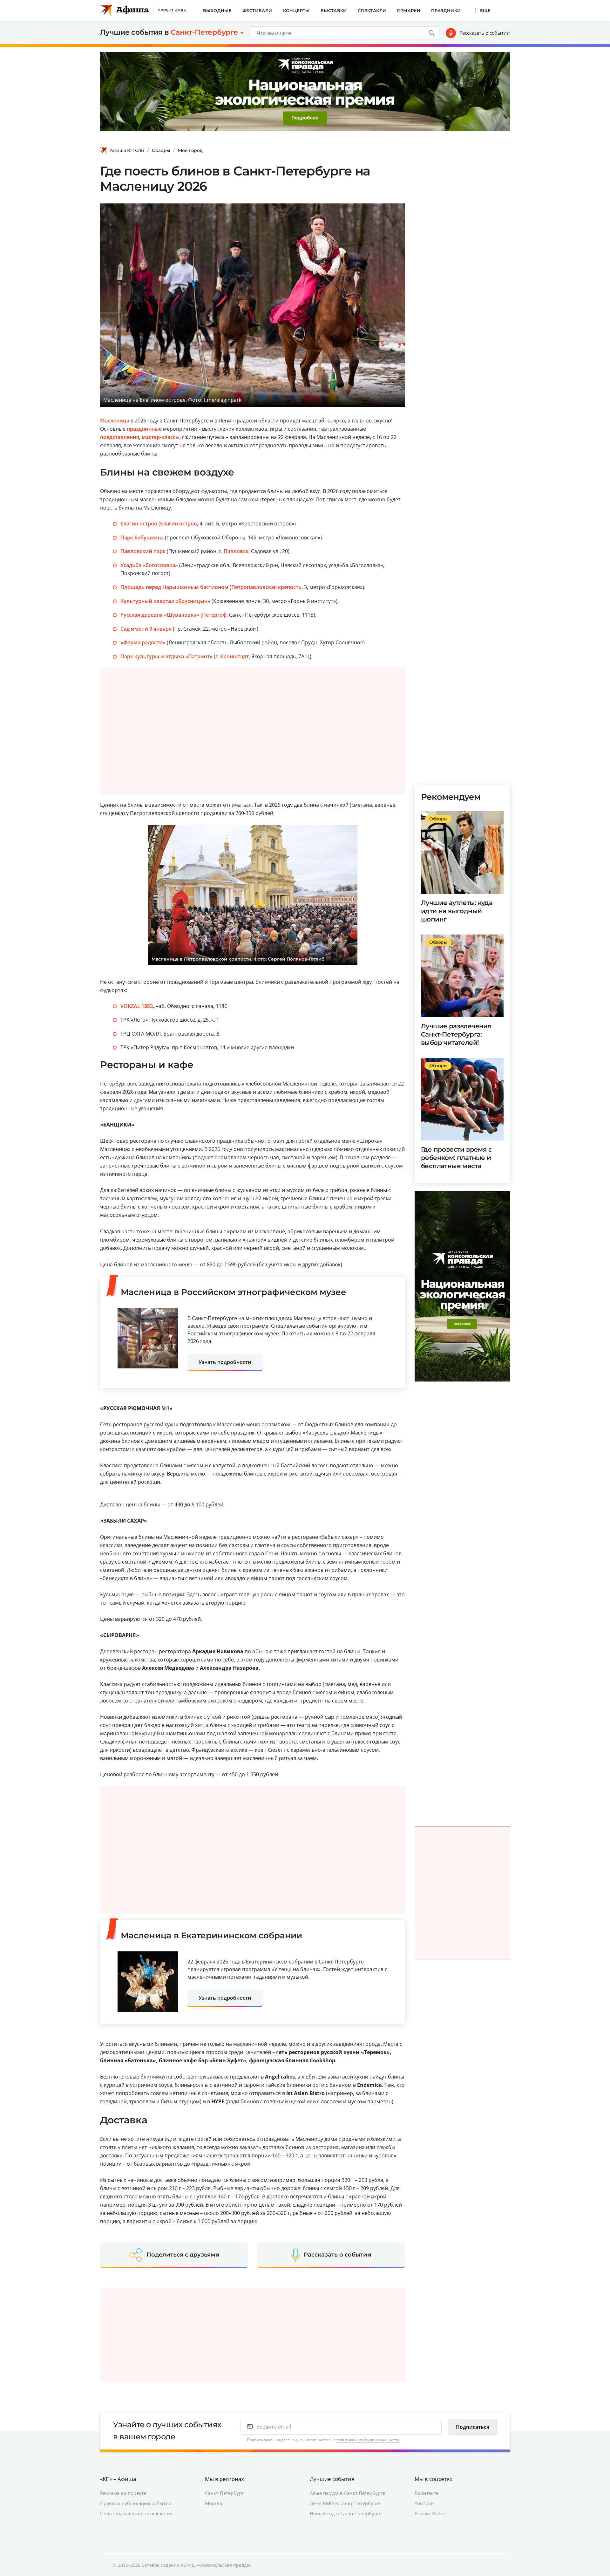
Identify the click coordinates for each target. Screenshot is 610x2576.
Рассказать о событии (485, 33)
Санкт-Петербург (224, 2493)
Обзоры (161, 150)
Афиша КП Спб (127, 150)
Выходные (217, 10)
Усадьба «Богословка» (149, 565)
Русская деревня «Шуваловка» (160, 615)
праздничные (144, 429)
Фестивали (257, 10)
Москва (213, 2503)
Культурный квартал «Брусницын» (165, 601)
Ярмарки (409, 10)
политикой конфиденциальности (368, 2440)
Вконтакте (427, 2493)
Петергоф (214, 615)
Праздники (446, 10)
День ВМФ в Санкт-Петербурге (345, 2503)
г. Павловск (234, 551)
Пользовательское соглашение (136, 2513)
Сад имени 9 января (146, 629)
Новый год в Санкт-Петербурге (346, 2513)
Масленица (115, 421)
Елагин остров (139, 524)
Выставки (334, 10)
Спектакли (372, 10)
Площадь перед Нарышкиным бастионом (174, 587)
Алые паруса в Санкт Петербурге (347, 2493)
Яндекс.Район (431, 2513)
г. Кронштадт (232, 656)
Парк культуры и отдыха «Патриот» (166, 656)
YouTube (424, 2503)
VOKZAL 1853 (137, 1006)
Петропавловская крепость (266, 587)
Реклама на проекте (123, 2493)
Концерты (296, 10)
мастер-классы (161, 437)
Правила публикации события (136, 2503)
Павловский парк (143, 551)
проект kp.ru (172, 10)
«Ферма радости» (143, 642)
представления (120, 437)
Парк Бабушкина (142, 538)
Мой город (190, 150)
